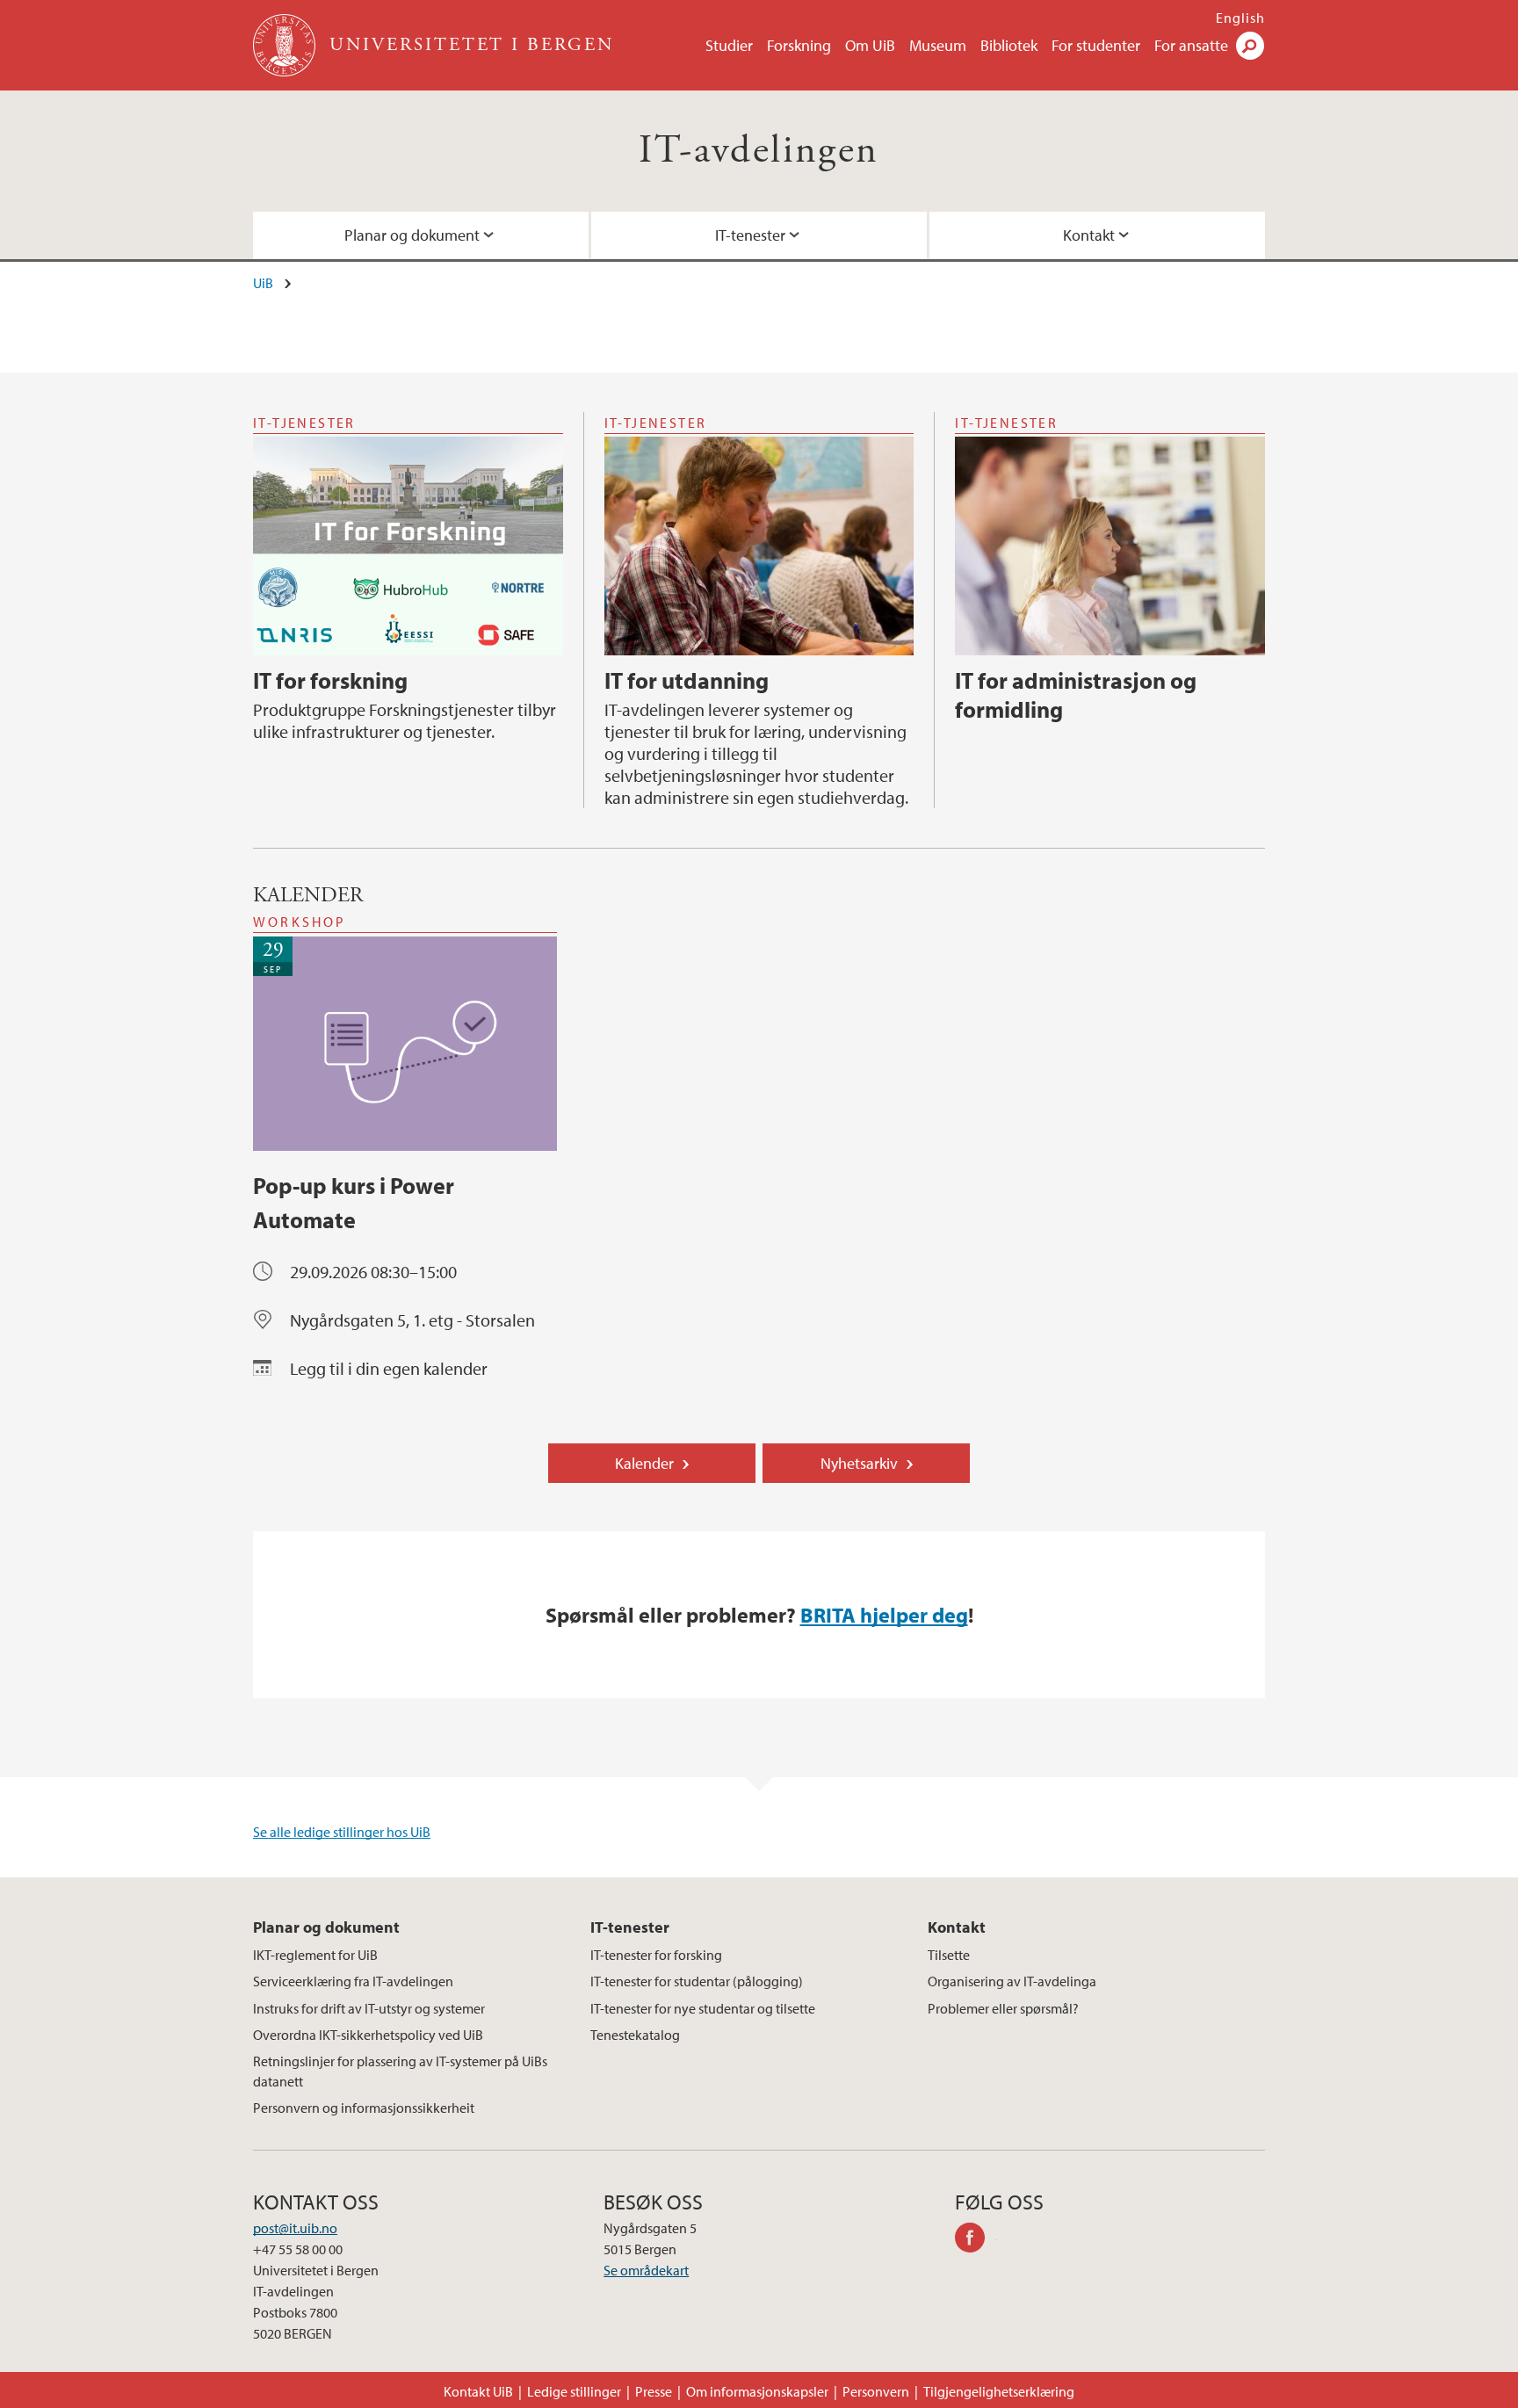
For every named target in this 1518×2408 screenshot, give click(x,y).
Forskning (799, 45)
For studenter (1096, 45)
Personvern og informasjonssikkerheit (364, 2108)
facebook (976, 2240)
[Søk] (1250, 46)
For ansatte (1191, 45)
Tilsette (949, 1955)
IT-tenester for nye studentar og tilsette (703, 2008)
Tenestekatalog (635, 2035)
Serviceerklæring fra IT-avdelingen (353, 1981)
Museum (938, 45)
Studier (729, 45)
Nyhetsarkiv (859, 1463)
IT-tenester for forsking (656, 1955)
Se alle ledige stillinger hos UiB (342, 1832)
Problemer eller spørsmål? (1003, 2008)
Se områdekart (646, 2270)
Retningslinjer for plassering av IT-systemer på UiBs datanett (400, 2071)
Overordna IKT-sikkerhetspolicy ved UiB (368, 2035)
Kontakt (1089, 235)
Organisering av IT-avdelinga (1012, 1981)
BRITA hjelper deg (884, 1615)
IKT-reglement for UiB (315, 1955)
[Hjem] (286, 45)
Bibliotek (1009, 45)
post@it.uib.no (295, 2228)
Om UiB (870, 45)
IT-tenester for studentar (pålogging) (697, 1981)
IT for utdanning (687, 680)
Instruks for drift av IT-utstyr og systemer (369, 2008)
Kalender (644, 1463)
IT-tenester (750, 235)
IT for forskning (330, 680)
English (1240, 18)
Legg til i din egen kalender (389, 1368)
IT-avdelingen (759, 151)
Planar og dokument (412, 235)
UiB (263, 283)
